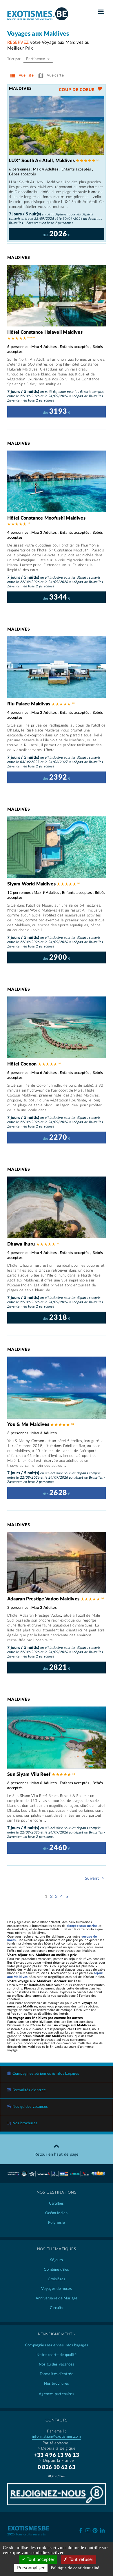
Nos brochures (25, 2123)
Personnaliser (31, 2568)
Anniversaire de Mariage (57, 2298)
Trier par (14, 59)
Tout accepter (40, 2559)
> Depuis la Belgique (57, 2448)
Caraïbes (56, 2204)
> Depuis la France (56, 2461)
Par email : (56, 2431)
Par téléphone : (57, 2443)
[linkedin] (102, 2530)
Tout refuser (80, 2559)
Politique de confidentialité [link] (75, 2568)
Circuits (57, 2308)
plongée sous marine (82, 1926)
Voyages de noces (57, 2289)
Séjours (57, 2260)
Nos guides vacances (30, 2107)
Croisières (57, 2279)
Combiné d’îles (56, 2270)
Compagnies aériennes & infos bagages (46, 2074)
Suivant (92, 1878)
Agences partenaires (57, 2394)
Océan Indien (57, 2213)
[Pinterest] (95, 2530)
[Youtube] (88, 2530)
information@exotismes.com (57, 2437)
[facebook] (80, 2530)
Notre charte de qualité (57, 2355)
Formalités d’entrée (29, 2090)
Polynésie (57, 2223)
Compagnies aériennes (57, 2345)
